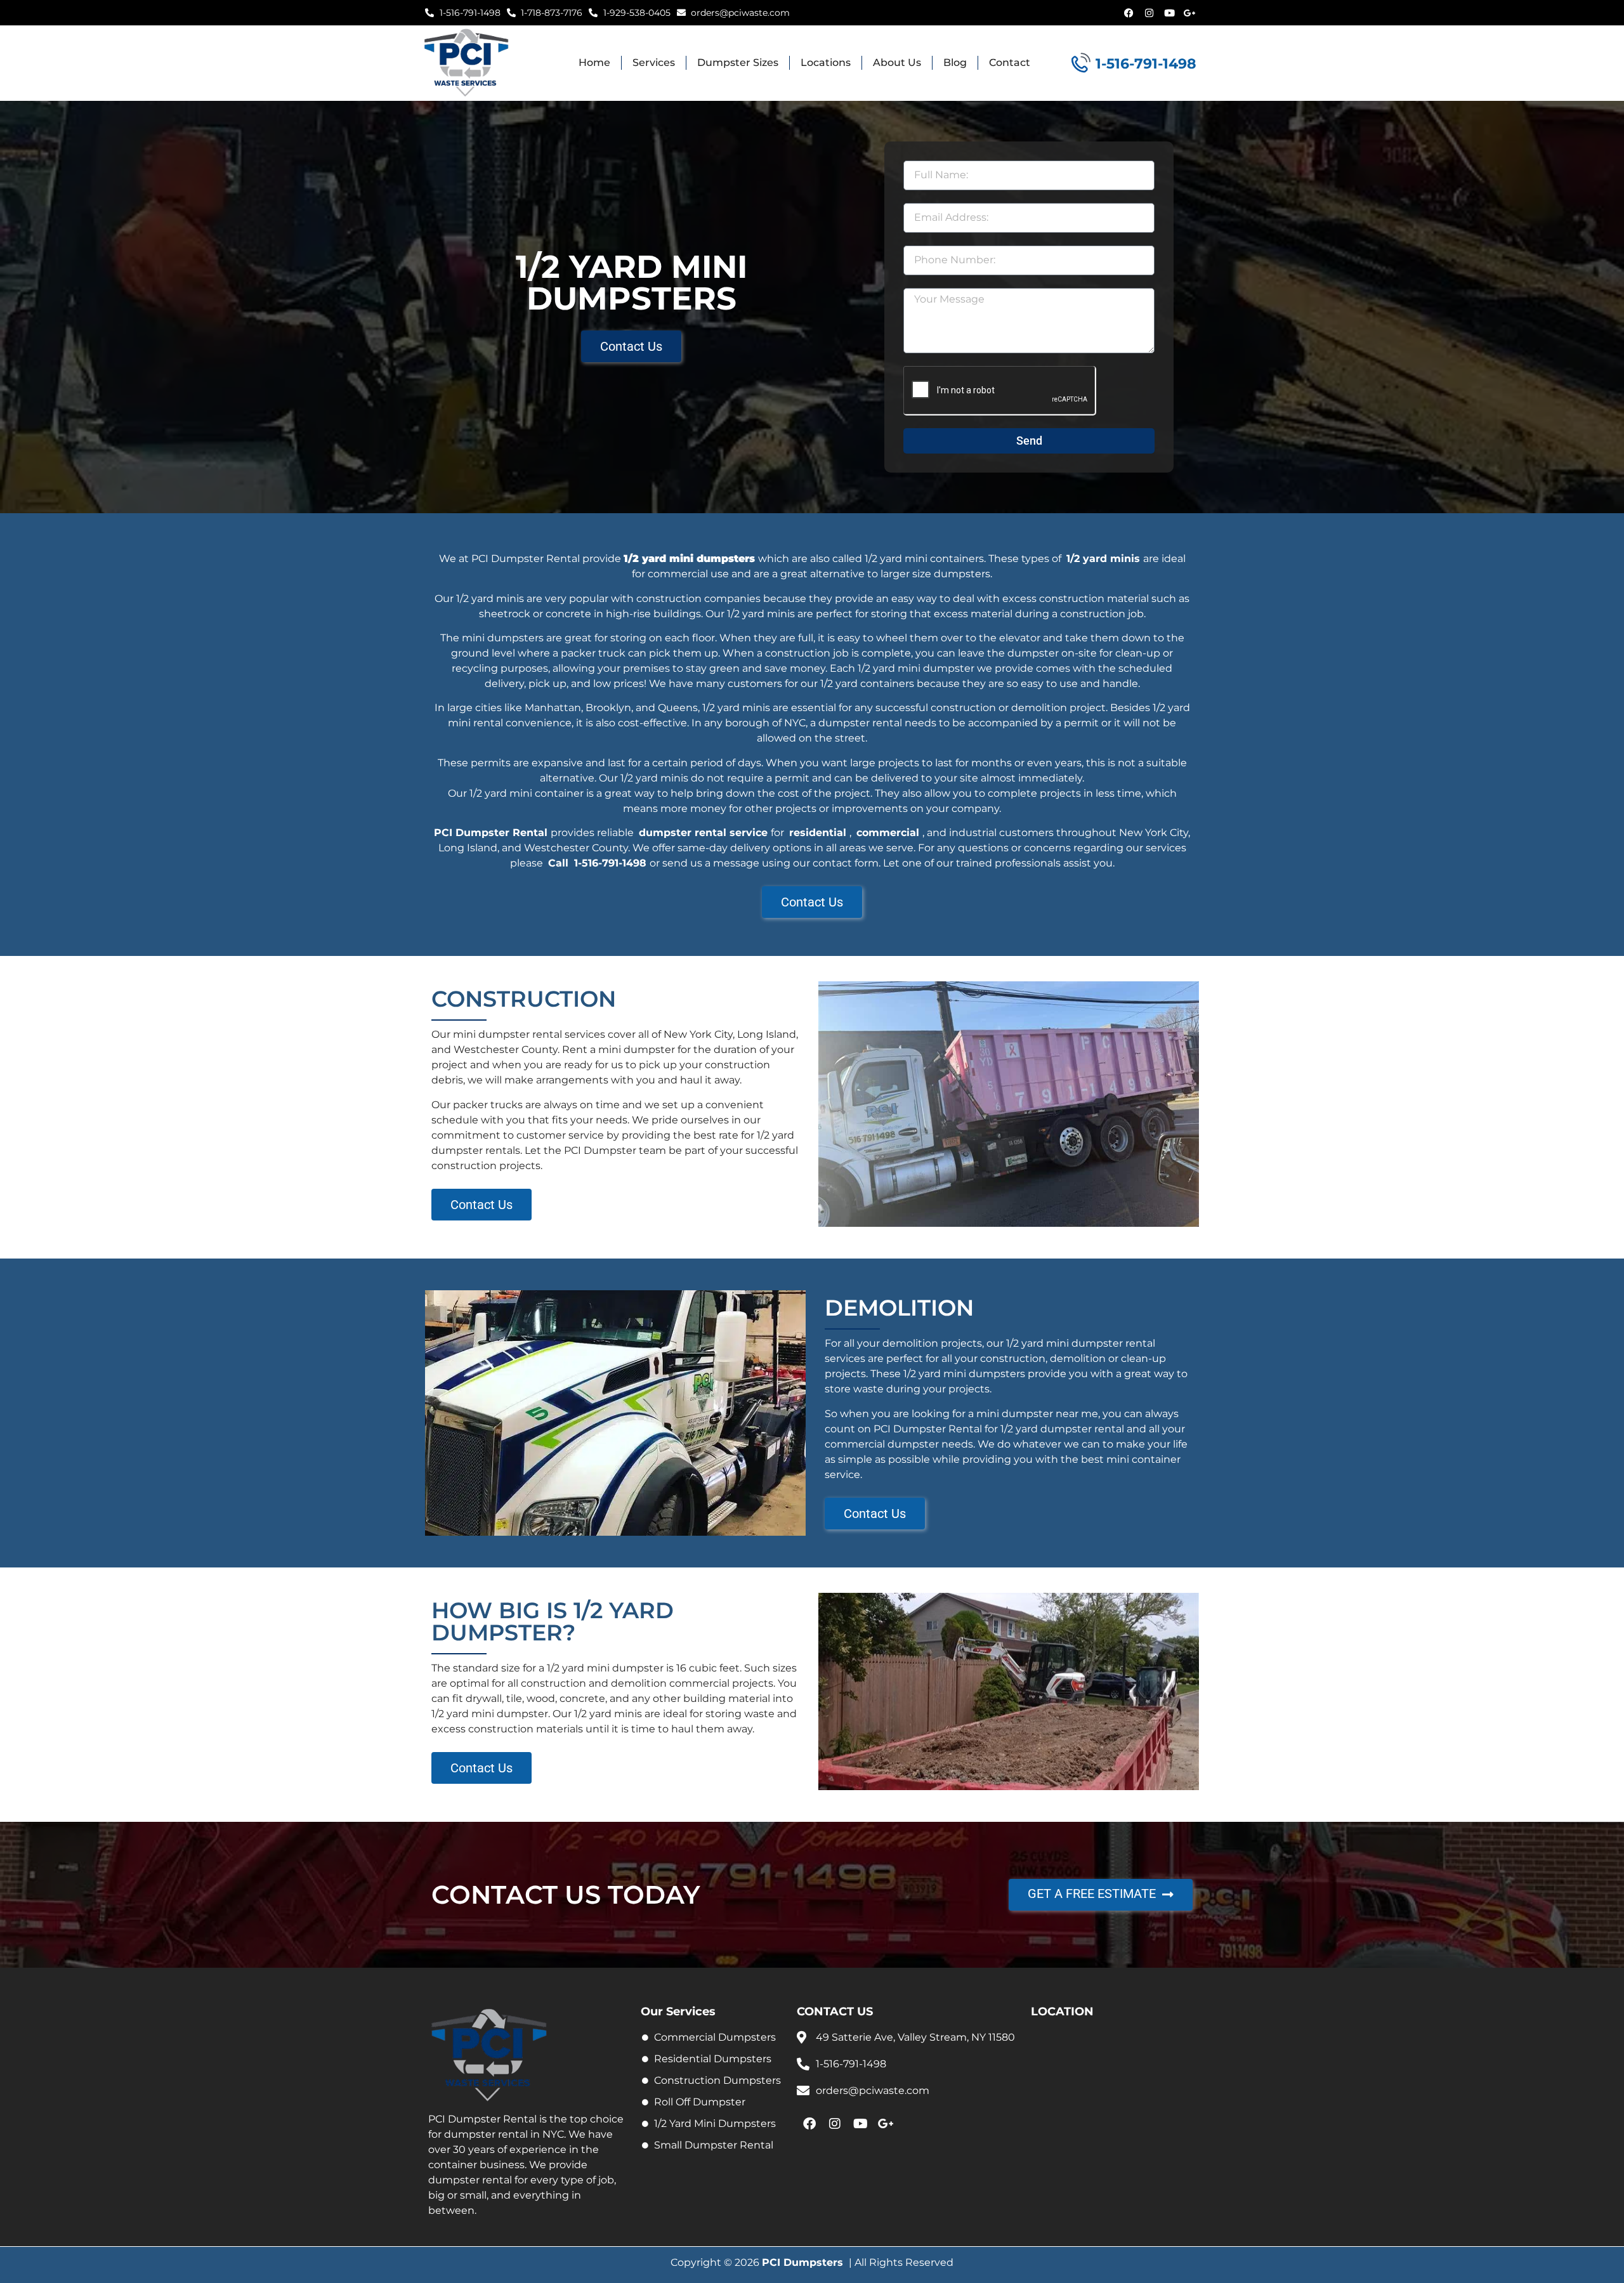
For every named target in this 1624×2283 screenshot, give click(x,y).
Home (594, 62)
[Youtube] (1169, 13)
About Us (897, 62)
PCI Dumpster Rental (491, 833)
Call (558, 863)
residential (818, 833)
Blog (955, 62)
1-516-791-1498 (610, 863)
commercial (888, 833)
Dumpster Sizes (738, 62)
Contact (1010, 62)
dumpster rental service (703, 833)
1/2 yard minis (1103, 559)
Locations (826, 62)
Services (654, 62)
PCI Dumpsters (802, 2262)
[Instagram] (1149, 13)
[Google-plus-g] (1189, 13)
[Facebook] (1129, 13)
